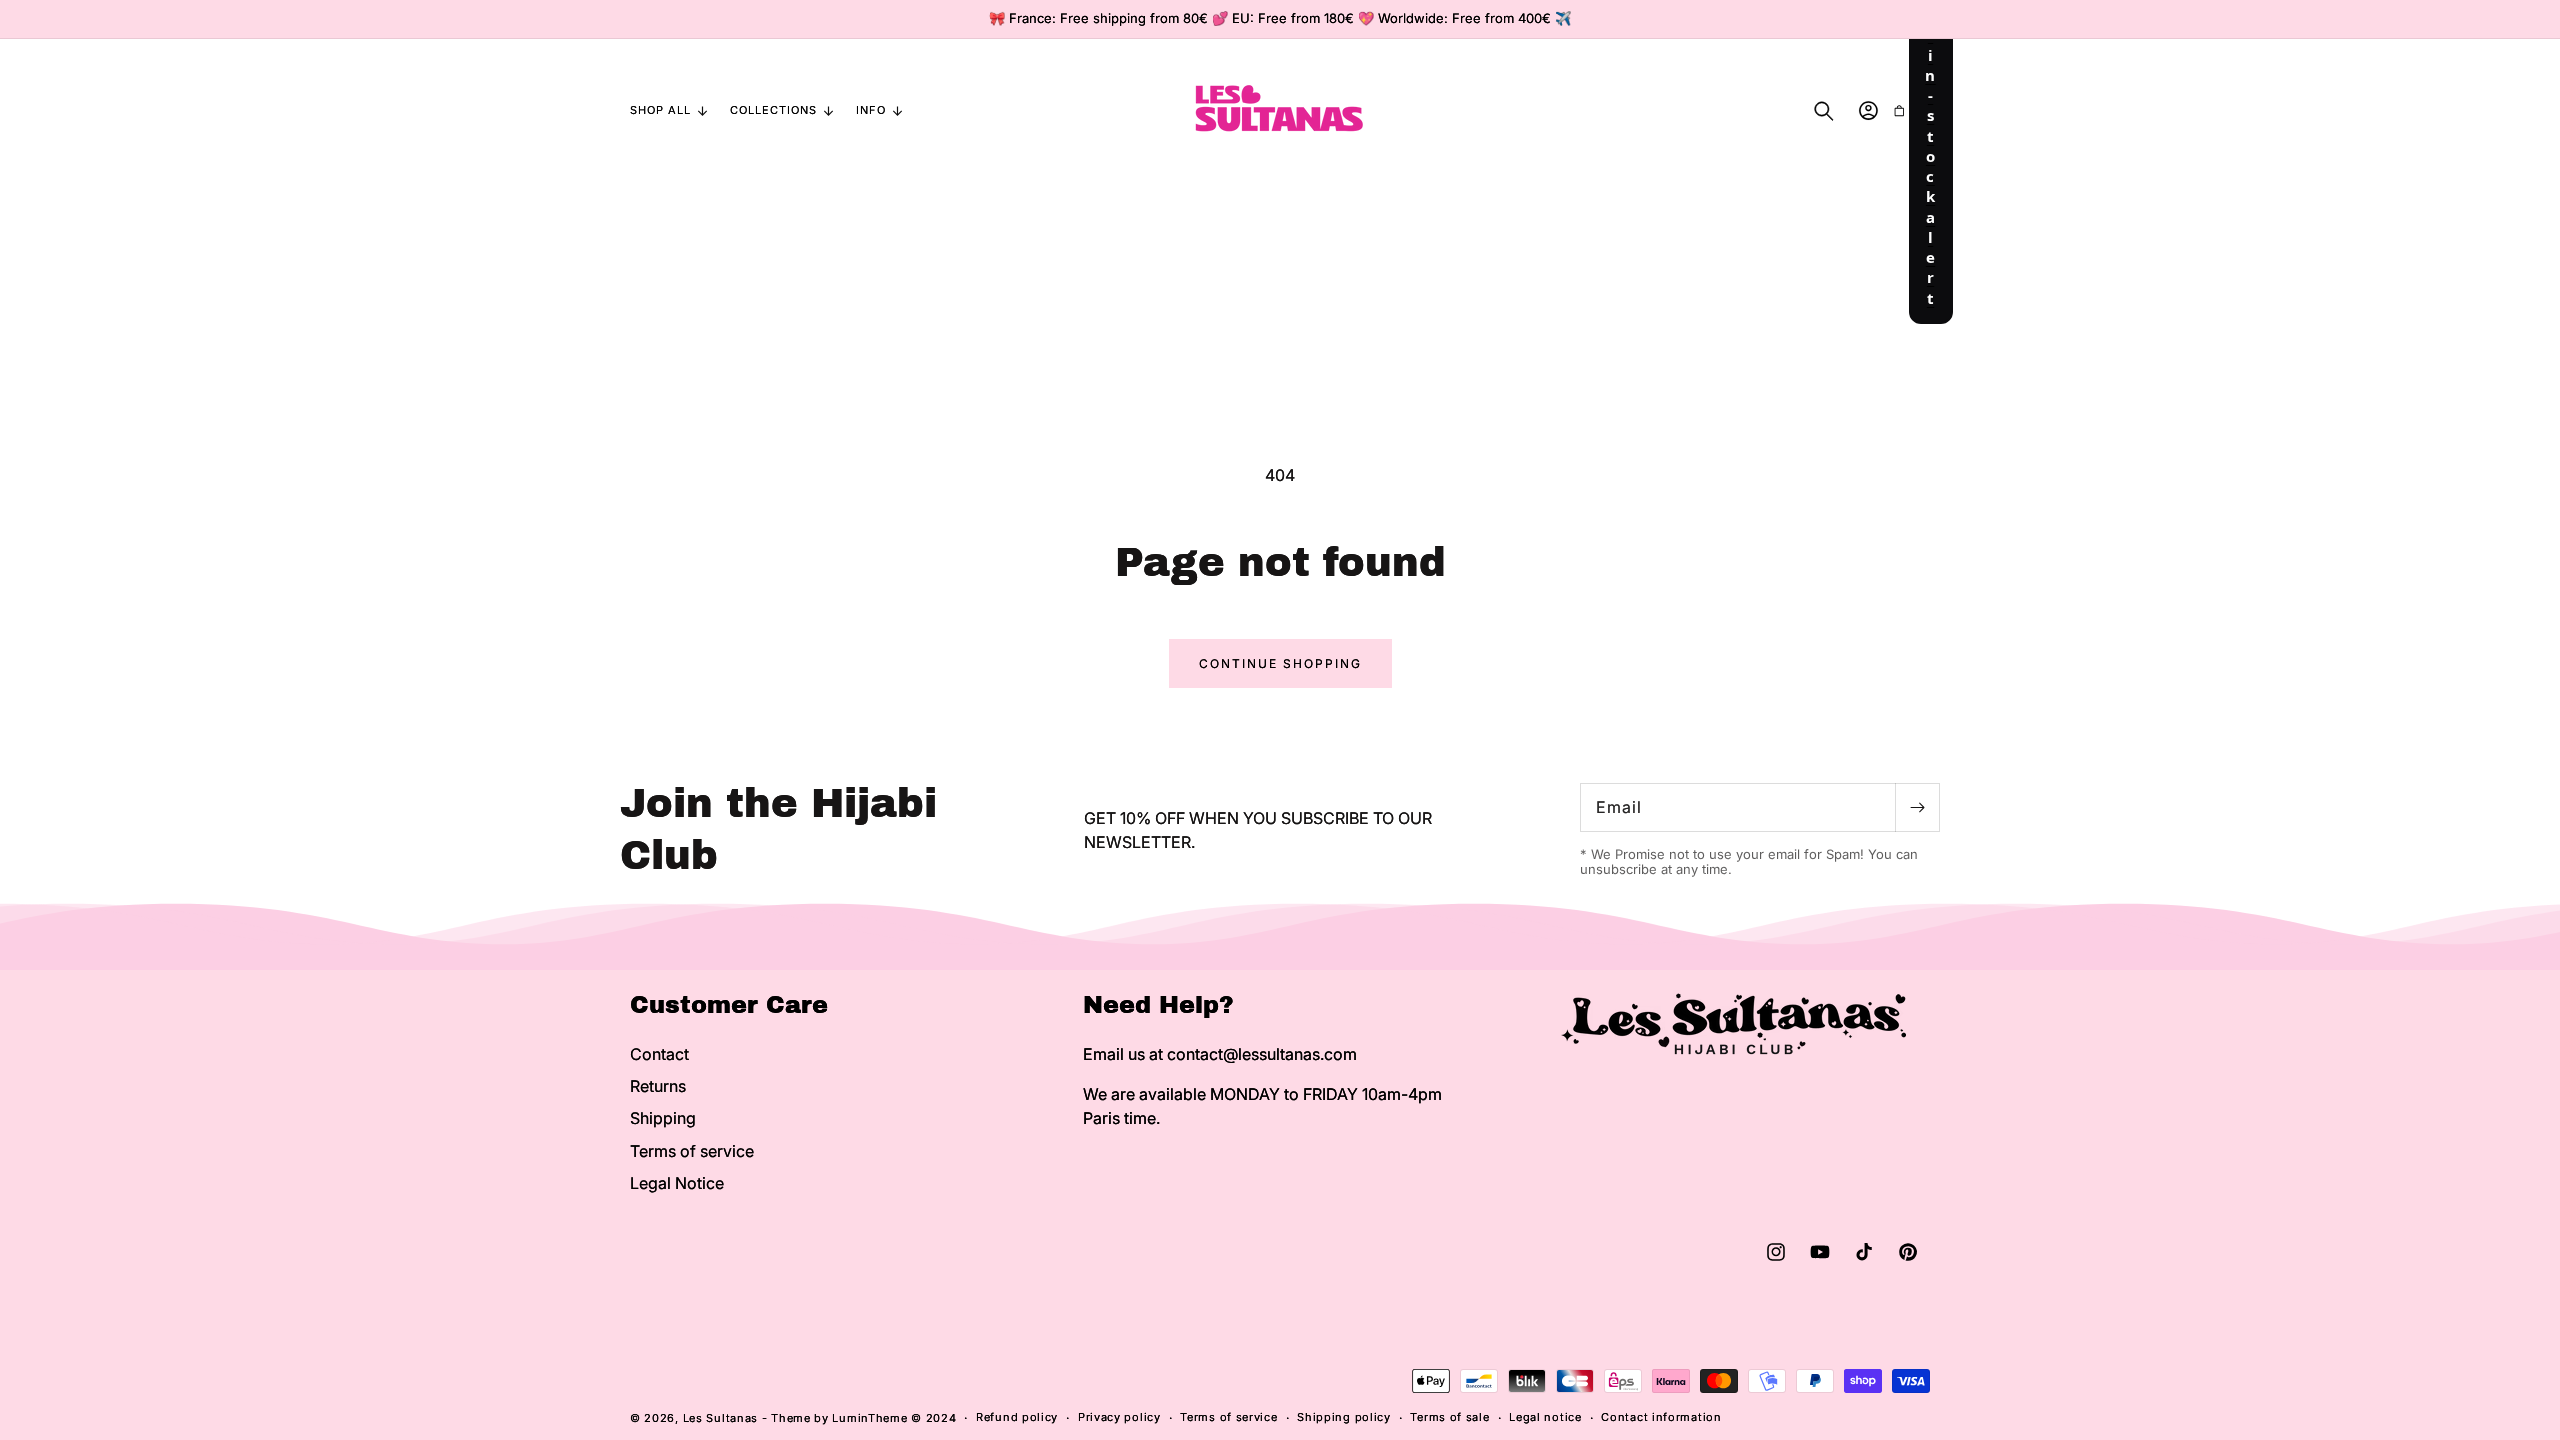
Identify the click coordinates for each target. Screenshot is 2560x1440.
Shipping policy (1344, 1417)
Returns (658, 1086)
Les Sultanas (720, 1418)
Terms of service (692, 1151)
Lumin (869, 1418)
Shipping (663, 1118)
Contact (659, 1054)
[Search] (1824, 111)
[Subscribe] (1917, 807)
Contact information (1661, 1417)
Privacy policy (1119, 1417)
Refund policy (1017, 1417)
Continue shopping (1280, 663)
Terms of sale (1449, 1417)
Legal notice (1545, 1417)
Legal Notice (677, 1183)
